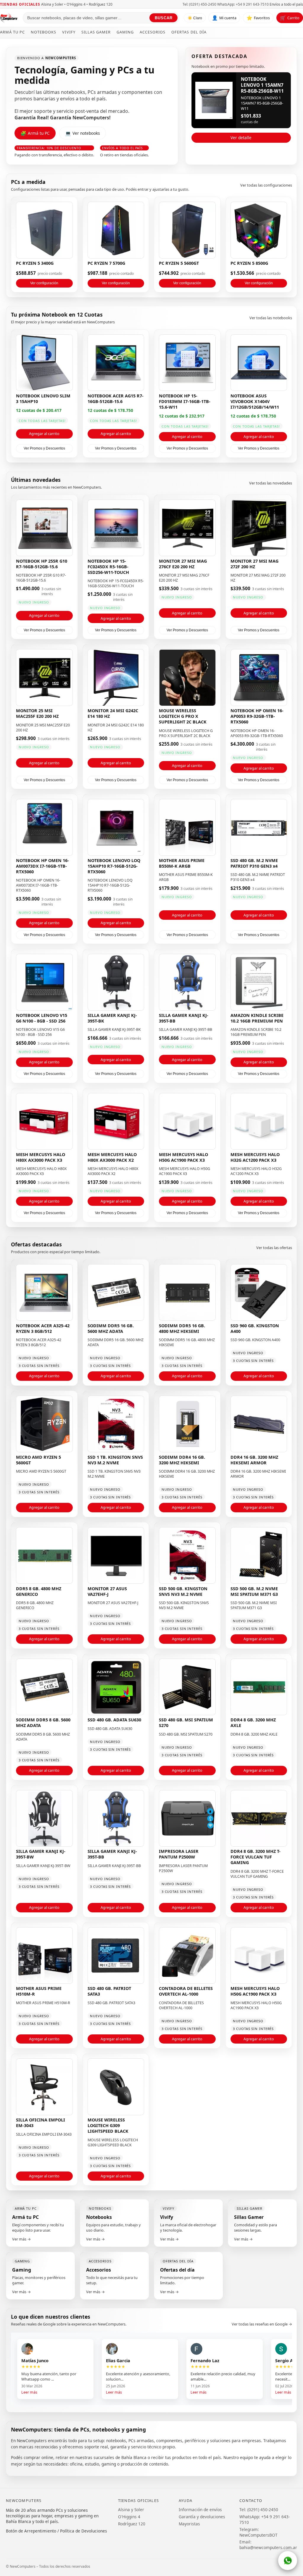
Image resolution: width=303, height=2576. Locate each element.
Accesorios (153, 32)
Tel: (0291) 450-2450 (199, 4)
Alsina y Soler (131, 2510)
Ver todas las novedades (271, 483)
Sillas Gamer (96, 32)
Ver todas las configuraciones (266, 185)
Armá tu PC (12, 32)
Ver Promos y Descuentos (44, 448)
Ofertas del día (189, 32)
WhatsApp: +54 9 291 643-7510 (243, 4)
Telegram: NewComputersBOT (258, 2532)
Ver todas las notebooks (271, 318)
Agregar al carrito (44, 434)
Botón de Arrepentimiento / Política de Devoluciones (57, 2531)
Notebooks (43, 32)
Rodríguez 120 (132, 2524)
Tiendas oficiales (20, 4)
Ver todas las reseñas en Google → (262, 2324)
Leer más (29, 2392)
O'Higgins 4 (129, 2517)
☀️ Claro (195, 18)
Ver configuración (44, 283)
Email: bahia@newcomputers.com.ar (268, 2545)
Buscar (164, 18)
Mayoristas (189, 2524)
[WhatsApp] (288, 2561)
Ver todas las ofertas (274, 1248)
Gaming (125, 32)
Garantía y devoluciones (202, 2517)
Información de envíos (200, 2510)
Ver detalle (241, 138)
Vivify (69, 32)
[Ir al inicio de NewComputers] (9, 18)
